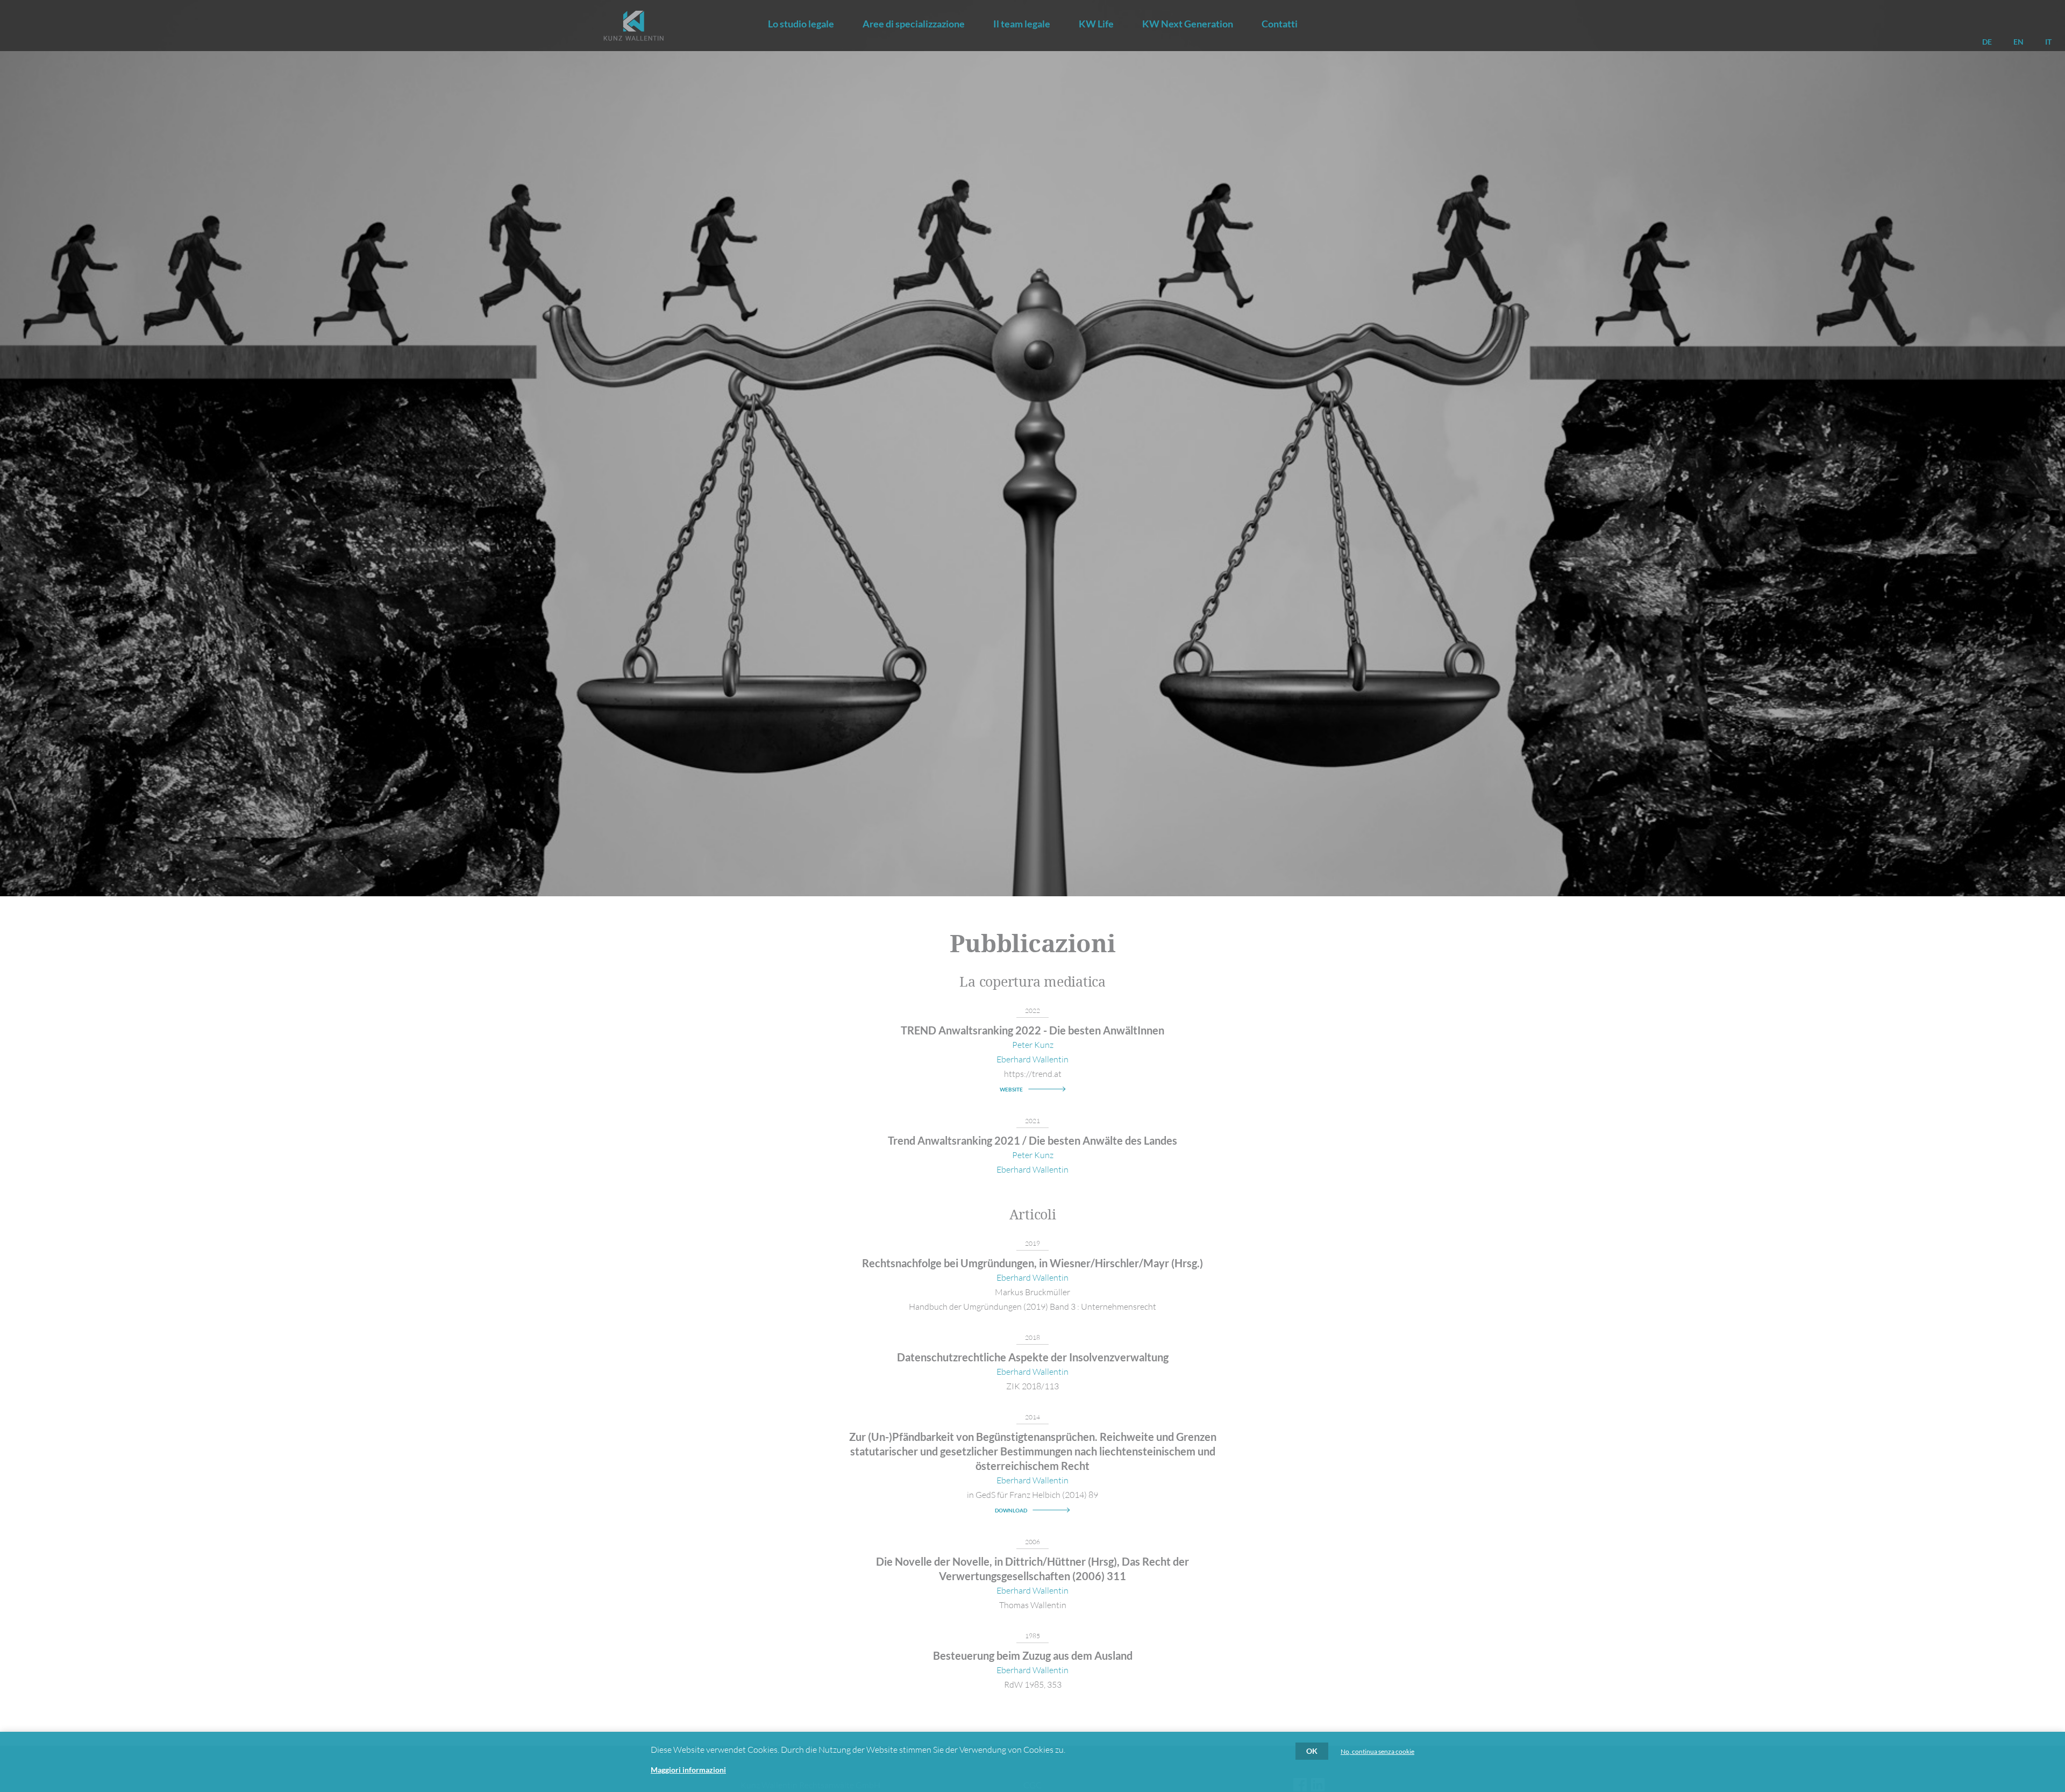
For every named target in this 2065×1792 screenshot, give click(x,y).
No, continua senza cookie (1377, 1752)
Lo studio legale (801, 24)
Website (1011, 1089)
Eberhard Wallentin (1032, 1059)
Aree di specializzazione (914, 24)
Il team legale (1022, 24)
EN (2018, 42)
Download (1011, 1510)
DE (1987, 42)
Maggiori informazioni (688, 1770)
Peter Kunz (1033, 1045)
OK (1312, 1751)
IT (2048, 42)
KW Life (1096, 24)
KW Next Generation (1188, 24)
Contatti (1280, 24)
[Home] (633, 26)
